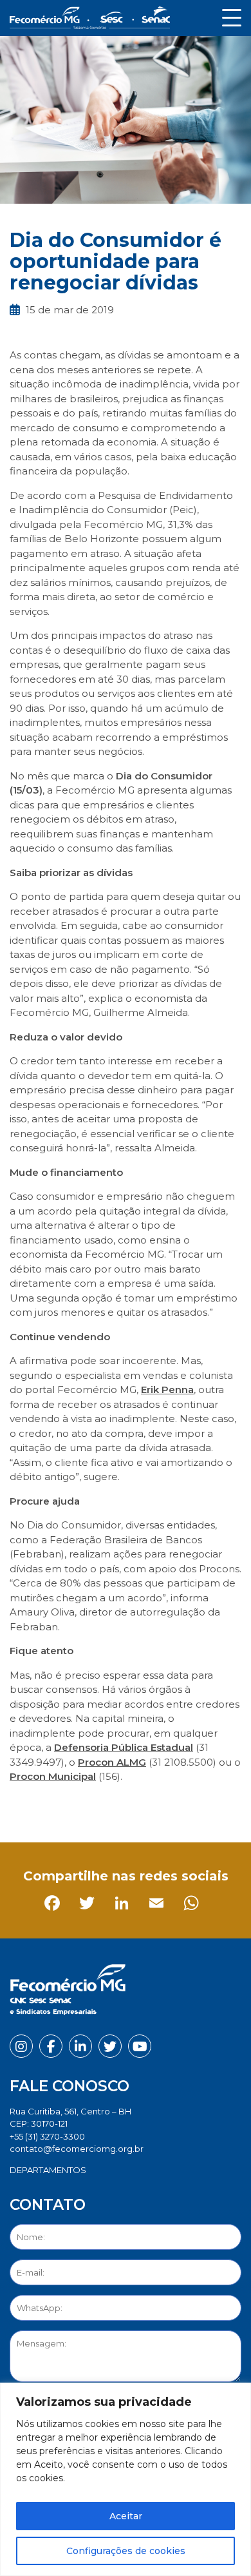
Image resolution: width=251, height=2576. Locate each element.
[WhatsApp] (161, 1806)
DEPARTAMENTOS (48, 2170)
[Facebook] (22, 1806)
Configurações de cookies (126, 2551)
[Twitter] (57, 1806)
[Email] (126, 1806)
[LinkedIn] (92, 1806)
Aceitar (126, 2516)
